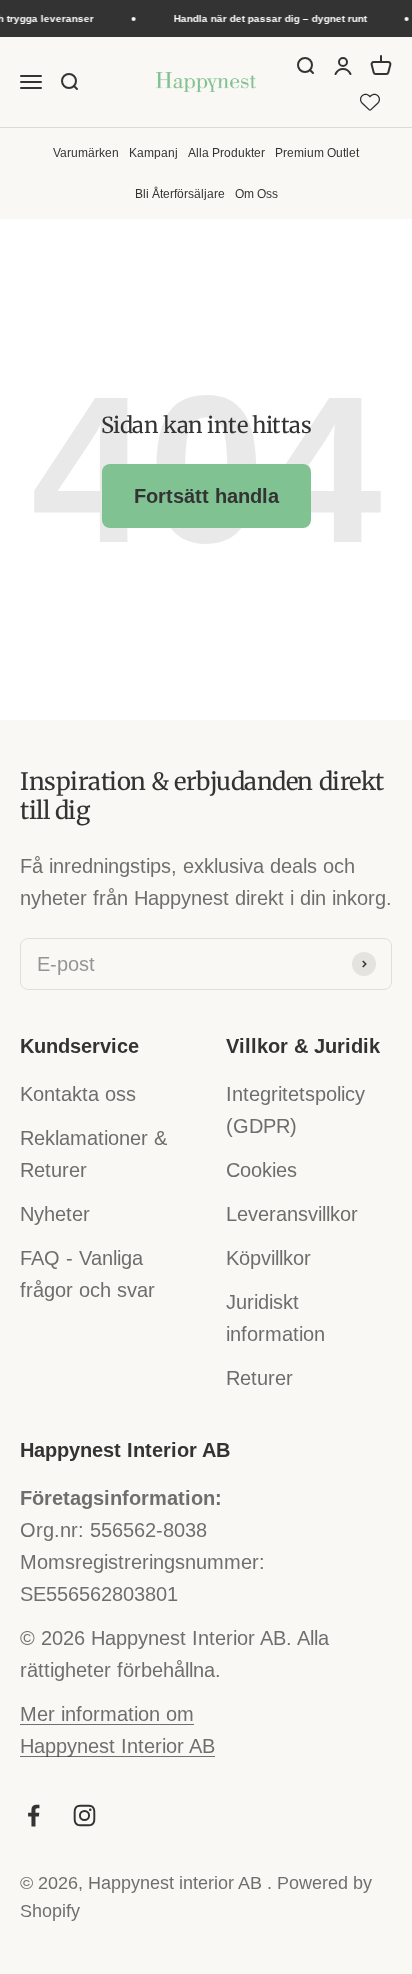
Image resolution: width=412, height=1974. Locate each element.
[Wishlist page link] (370, 99)
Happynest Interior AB (117, 1746)
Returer (259, 1378)
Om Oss (256, 193)
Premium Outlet (317, 152)
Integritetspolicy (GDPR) (295, 1110)
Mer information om (107, 1714)
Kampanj (153, 152)
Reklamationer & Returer (93, 1154)
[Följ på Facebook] (33, 1815)
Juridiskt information (275, 1318)
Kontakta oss (78, 1094)
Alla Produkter (226, 152)
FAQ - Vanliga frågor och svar (87, 1274)
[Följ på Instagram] (84, 1815)
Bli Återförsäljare (180, 193)
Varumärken (86, 152)
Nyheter (55, 1214)
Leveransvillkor (292, 1214)
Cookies (261, 1170)
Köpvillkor (268, 1258)
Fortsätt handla (206, 496)
